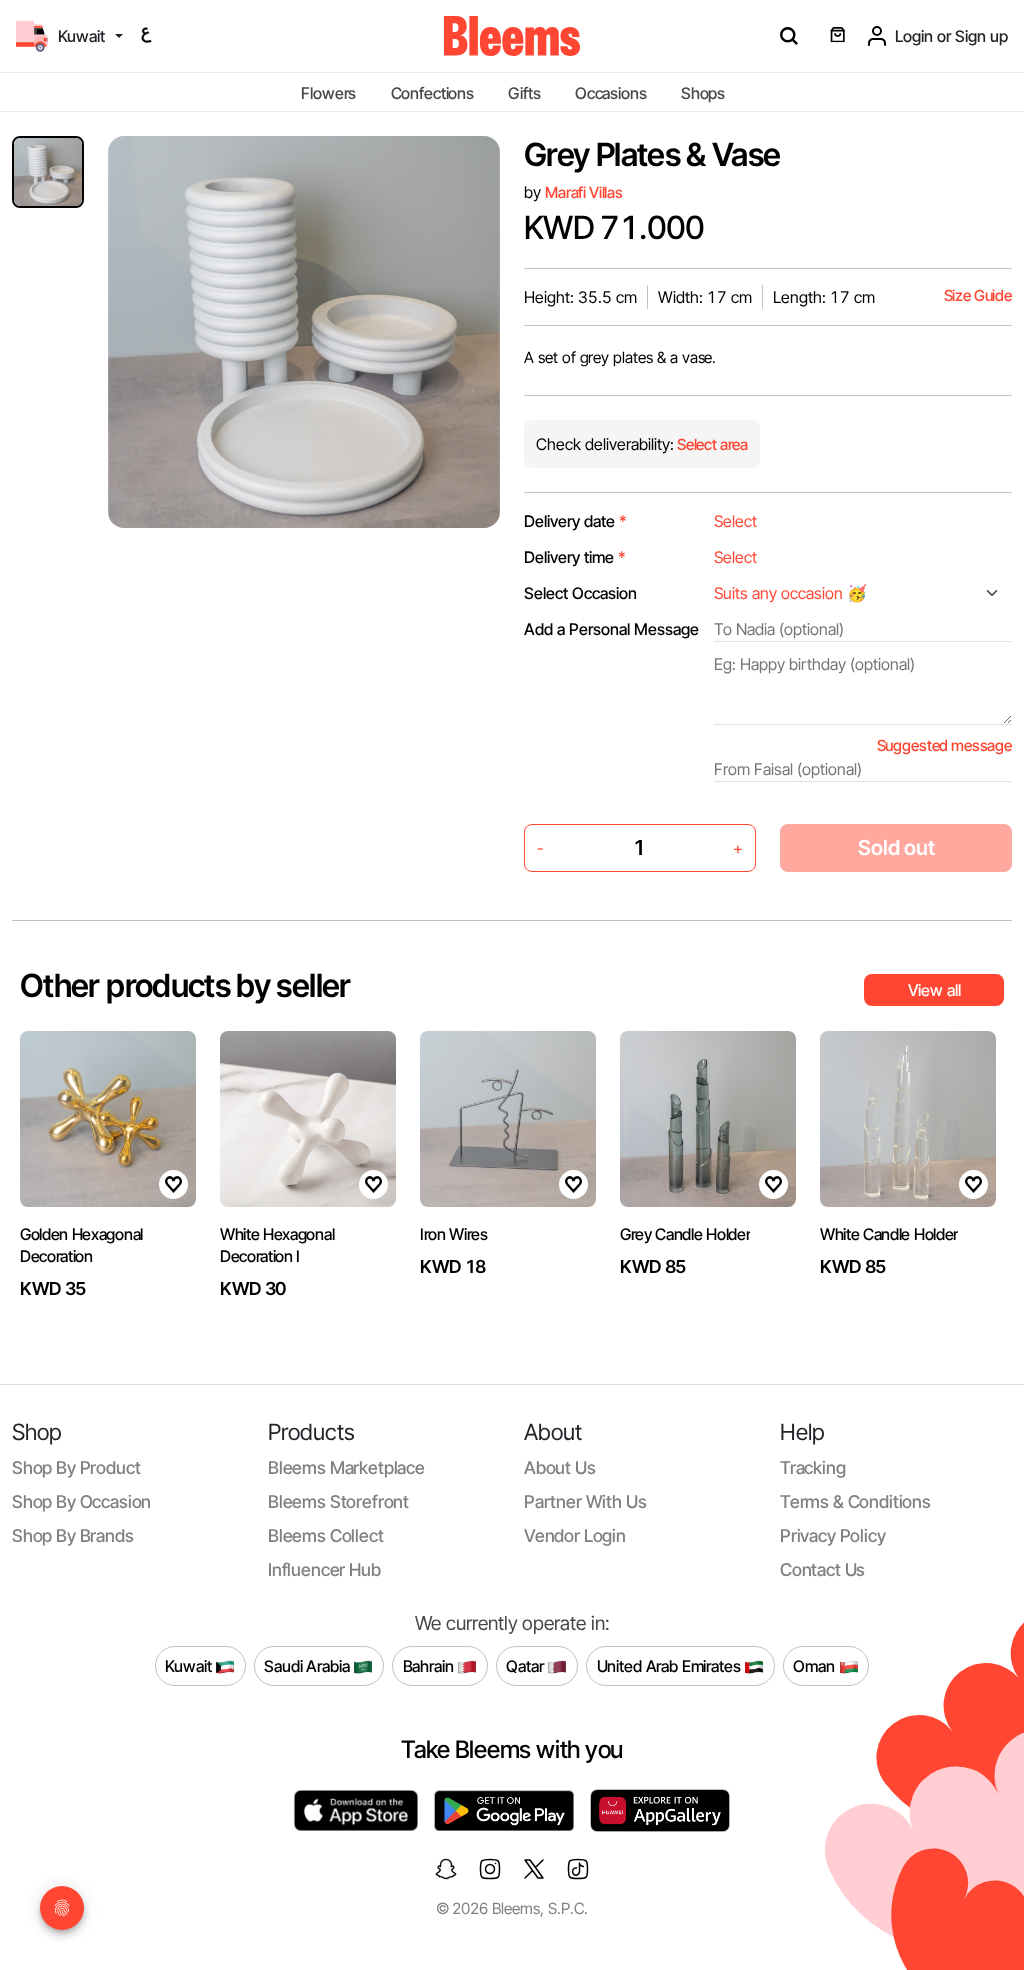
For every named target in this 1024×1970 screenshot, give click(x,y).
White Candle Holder (889, 1234)
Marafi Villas (584, 192)
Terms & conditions (855, 1501)
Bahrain (430, 1665)
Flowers (328, 93)
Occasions (611, 93)
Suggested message (944, 745)
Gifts (524, 93)
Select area (711, 444)
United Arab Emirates (671, 1665)
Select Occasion (580, 593)
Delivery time (575, 557)
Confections (432, 93)
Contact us (822, 1569)
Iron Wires (454, 1234)
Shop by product (76, 1467)
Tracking (813, 1467)
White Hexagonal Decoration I (277, 1245)
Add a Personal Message (611, 629)
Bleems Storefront (338, 1501)
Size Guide (978, 295)
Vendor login (575, 1535)
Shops (703, 93)
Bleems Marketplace (346, 1467)
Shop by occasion (81, 1501)
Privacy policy (833, 1535)
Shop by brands (73, 1535)
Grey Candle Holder (685, 1234)
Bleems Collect (326, 1535)
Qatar (526, 1665)
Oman (815, 1665)
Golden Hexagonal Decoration (81, 1245)
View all (934, 990)
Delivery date (575, 521)
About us (560, 1467)
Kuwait (190, 1665)
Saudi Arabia (308, 1665)
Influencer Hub (324, 1569)
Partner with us (585, 1501)
